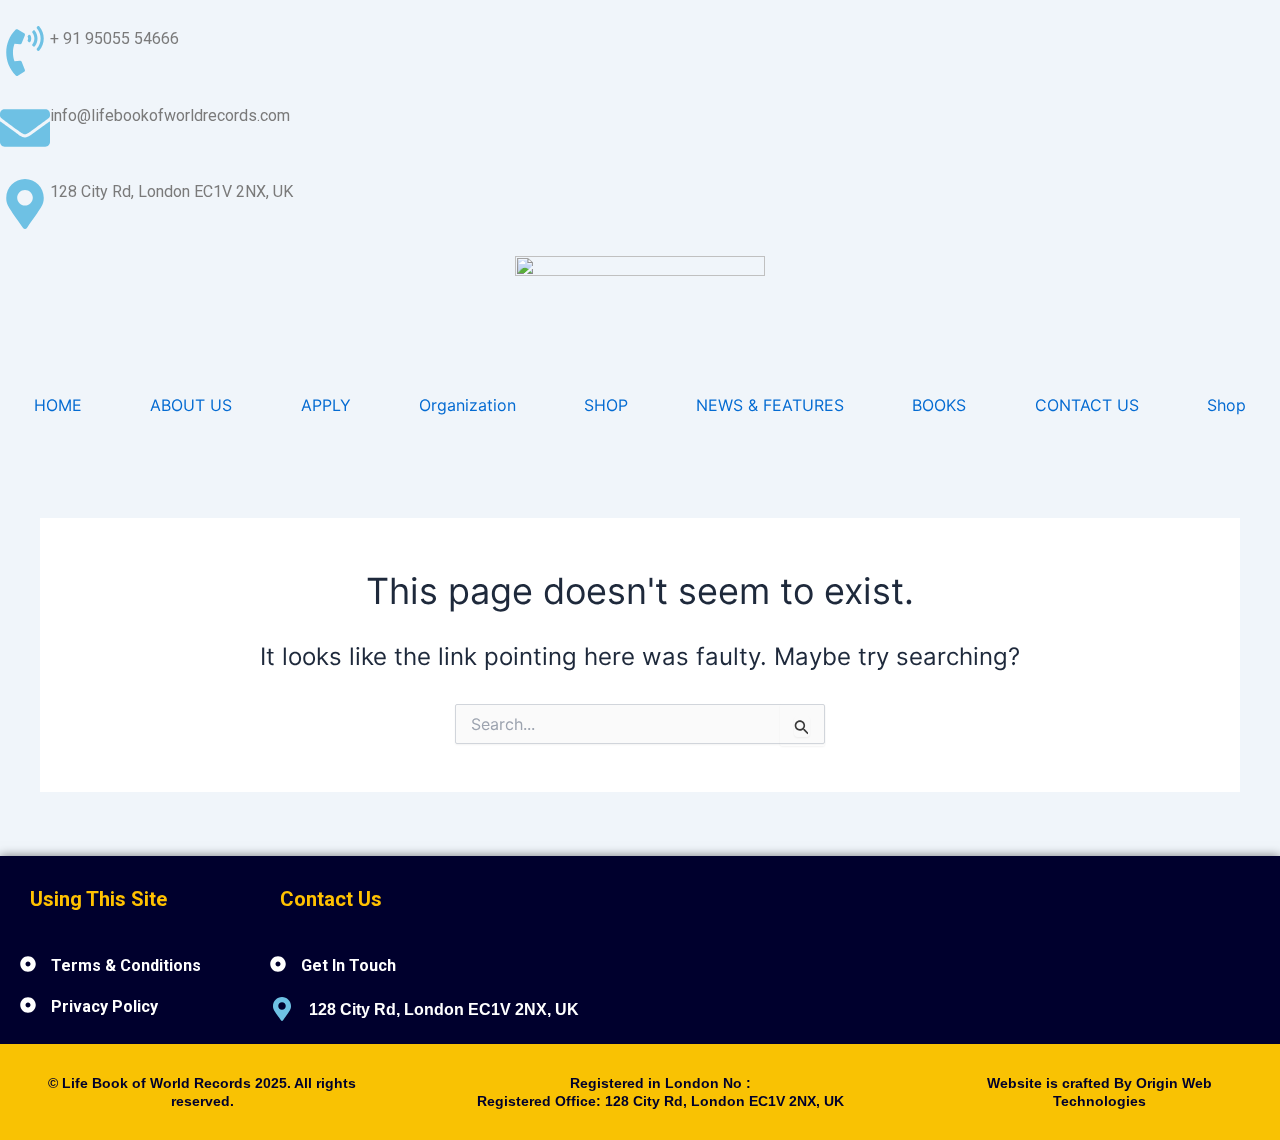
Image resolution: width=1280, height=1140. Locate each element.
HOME (58, 405)
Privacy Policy (104, 1006)
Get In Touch (348, 965)
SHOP (606, 405)
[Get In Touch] (278, 964)
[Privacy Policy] (28, 1005)
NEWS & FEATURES (770, 405)
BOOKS (939, 405)
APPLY (326, 405)
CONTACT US (1087, 405)
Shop (1226, 405)
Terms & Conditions (126, 965)
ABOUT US (191, 405)
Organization (467, 405)
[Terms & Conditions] (28, 964)
